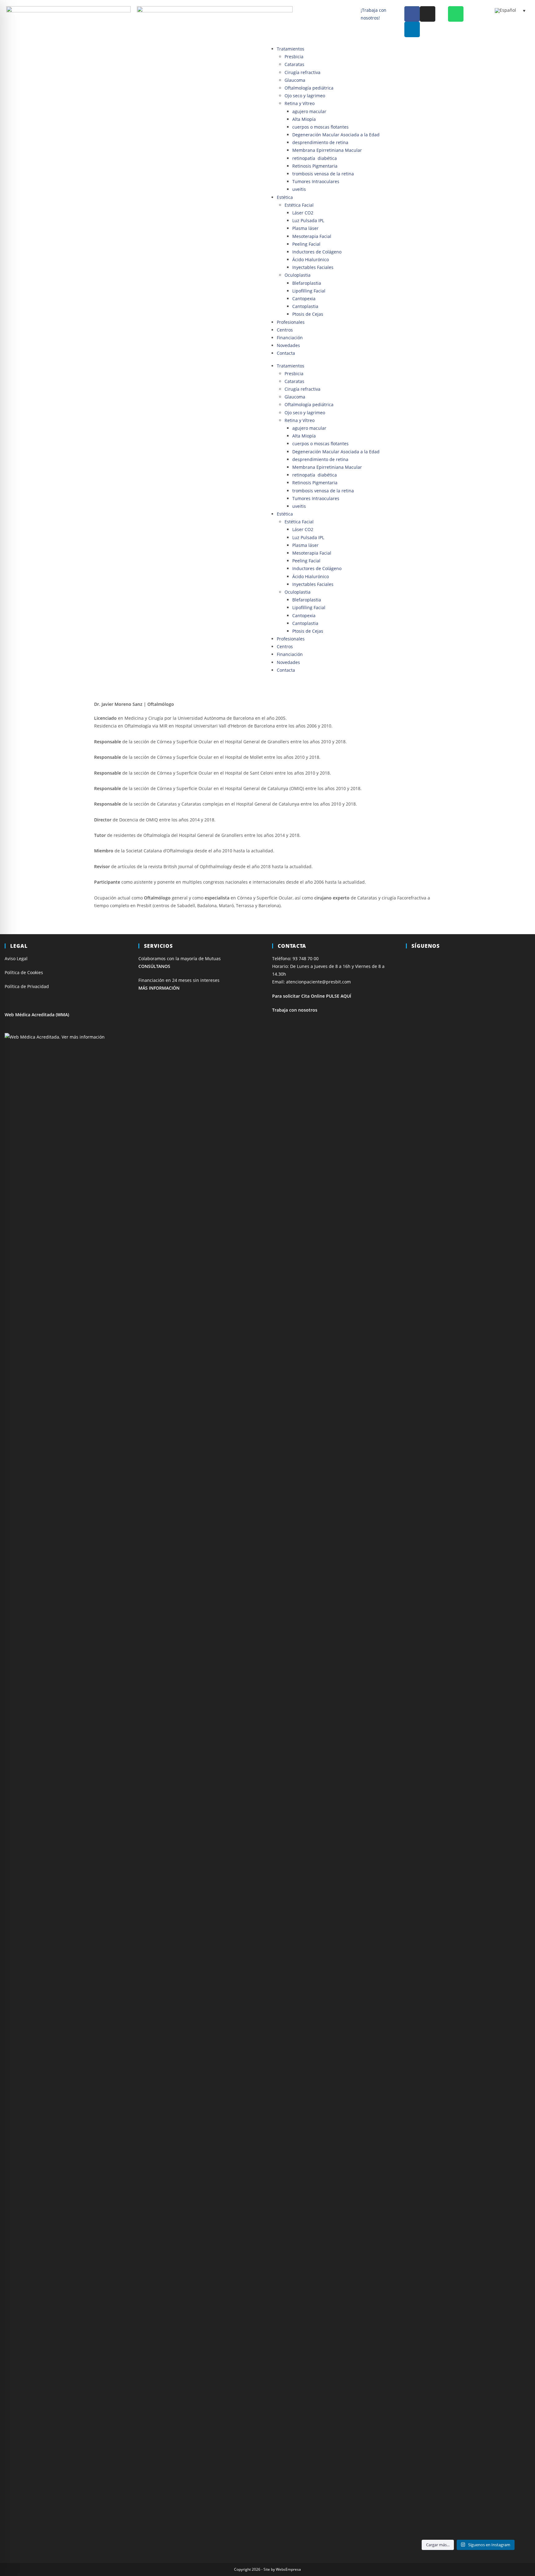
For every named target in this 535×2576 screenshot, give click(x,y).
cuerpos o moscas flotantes (320, 127)
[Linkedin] (412, 29)
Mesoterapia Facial (312, 236)
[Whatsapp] (456, 14)
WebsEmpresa (288, 2569)
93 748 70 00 (306, 958)
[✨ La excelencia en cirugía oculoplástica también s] (511, 1734)
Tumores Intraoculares (316, 181)
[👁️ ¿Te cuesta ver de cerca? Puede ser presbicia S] (511, 2172)
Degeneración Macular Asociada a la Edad (336, 135)
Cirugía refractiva (302, 72)
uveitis (299, 189)
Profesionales (291, 322)
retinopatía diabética (315, 158)
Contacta (286, 353)
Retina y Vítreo (300, 103)
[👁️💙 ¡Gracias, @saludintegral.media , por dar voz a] (425, 1161)
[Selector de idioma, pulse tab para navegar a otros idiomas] (510, 11)
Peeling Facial (306, 244)
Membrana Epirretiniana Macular (327, 150)
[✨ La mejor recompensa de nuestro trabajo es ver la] (425, 1637)
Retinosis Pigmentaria (315, 166)
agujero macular (309, 111)
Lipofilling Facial (309, 291)
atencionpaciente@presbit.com (318, 982)
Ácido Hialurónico (311, 259)
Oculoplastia (298, 275)
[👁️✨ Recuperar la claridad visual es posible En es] (425, 2265)
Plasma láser (305, 228)
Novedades (288, 345)
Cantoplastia (305, 306)
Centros (285, 330)
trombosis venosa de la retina (323, 174)
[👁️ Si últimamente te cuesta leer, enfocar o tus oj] (468, 1578)
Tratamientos (291, 49)
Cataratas (294, 64)
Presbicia (294, 57)
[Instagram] (428, 14)
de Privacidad (35, 986)
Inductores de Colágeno (317, 252)
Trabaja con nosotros (295, 1010)
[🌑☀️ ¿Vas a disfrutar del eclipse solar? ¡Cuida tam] (511, 1212)
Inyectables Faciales (313, 267)
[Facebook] (412, 14)
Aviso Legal (16, 958)
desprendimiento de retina (320, 142)
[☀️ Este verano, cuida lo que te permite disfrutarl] (468, 1216)
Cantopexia (304, 299)
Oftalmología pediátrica (309, 88)
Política (13, 986)
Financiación (290, 338)
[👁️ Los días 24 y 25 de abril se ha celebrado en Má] (468, 2230)
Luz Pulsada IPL (308, 220)
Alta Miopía (304, 119)
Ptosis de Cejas (308, 314)
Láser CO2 (303, 213)
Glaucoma (295, 80)
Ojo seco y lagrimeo (305, 96)
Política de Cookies (24, 972)
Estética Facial (299, 205)
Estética (285, 197)
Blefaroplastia (307, 283)
